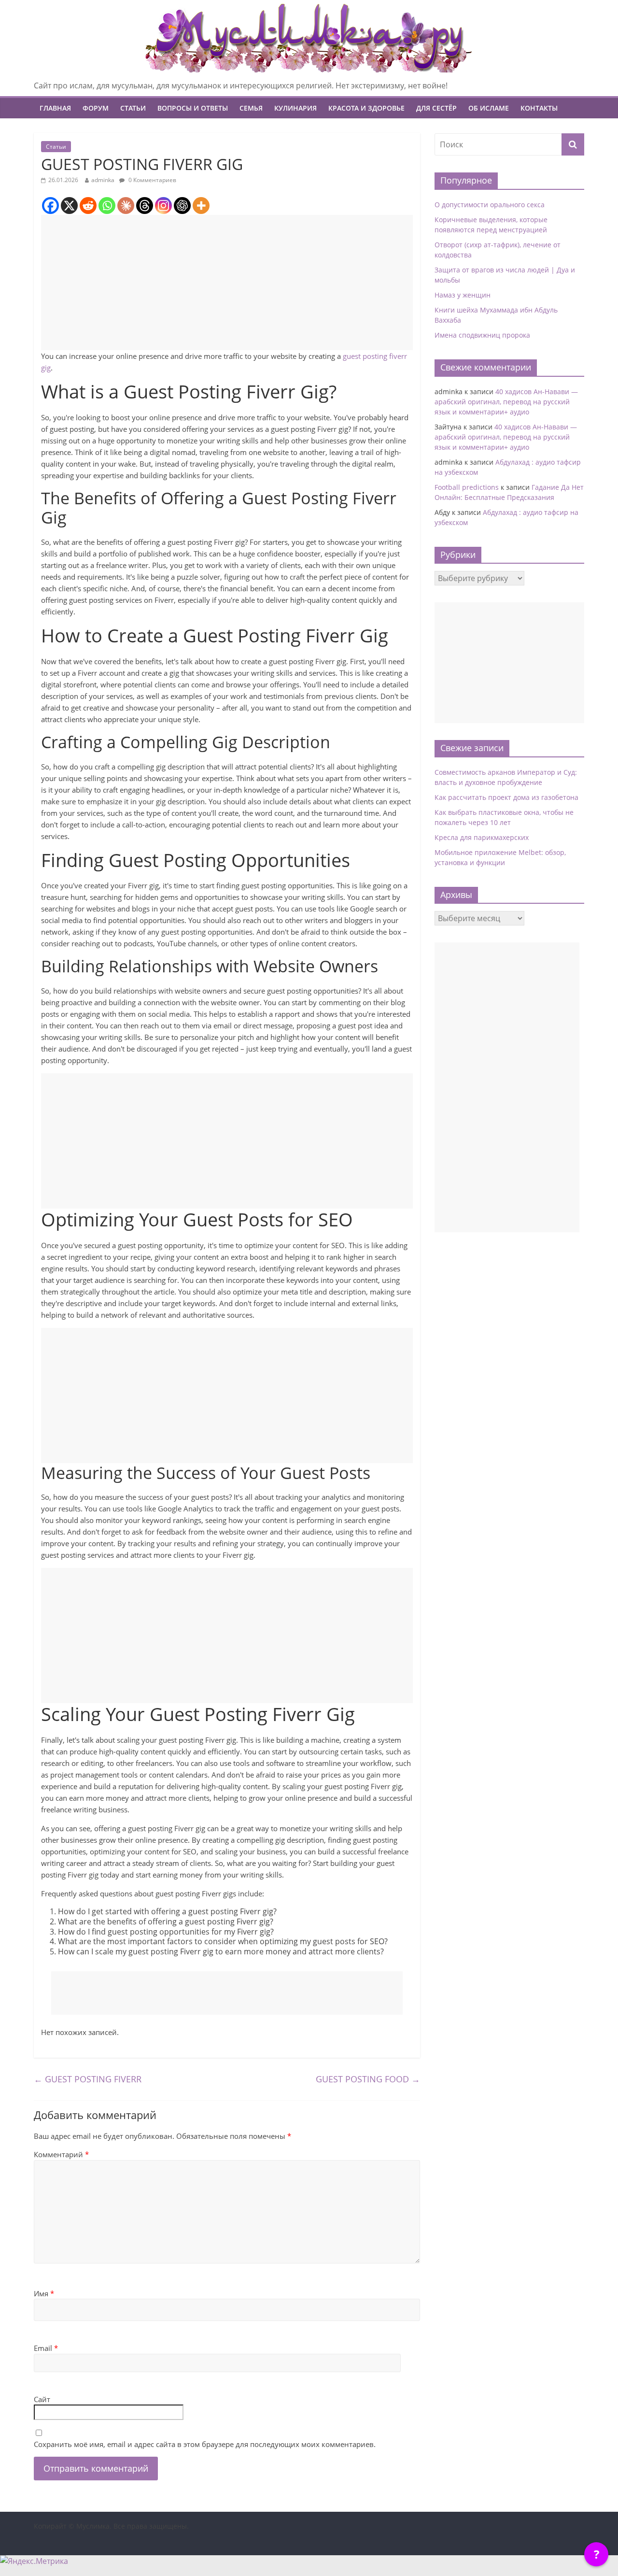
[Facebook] (50, 206)
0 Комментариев (152, 180)
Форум (96, 108)
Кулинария (295, 108)
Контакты (539, 108)
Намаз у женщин (463, 295)
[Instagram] (163, 206)
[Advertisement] (227, 283)
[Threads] (145, 206)
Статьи (133, 108)
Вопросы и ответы (193, 108)
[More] (201, 206)
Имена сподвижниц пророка (482, 335)
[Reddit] (88, 206)
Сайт (42, 2399)
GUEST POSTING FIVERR (88, 2079)
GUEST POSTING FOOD (368, 2079)
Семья (251, 108)
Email (46, 2348)
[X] (69, 206)
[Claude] (126, 206)
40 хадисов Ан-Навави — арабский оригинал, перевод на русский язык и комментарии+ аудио (506, 402)
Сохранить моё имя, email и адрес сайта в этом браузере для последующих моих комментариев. (205, 2444)
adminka (103, 180)
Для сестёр (436, 108)
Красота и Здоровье (366, 108)
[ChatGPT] (182, 206)
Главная (55, 108)
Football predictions (467, 487)
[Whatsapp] (107, 206)
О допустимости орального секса (490, 205)
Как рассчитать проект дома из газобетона (506, 797)
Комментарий (61, 2154)
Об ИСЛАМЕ (489, 108)
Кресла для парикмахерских (482, 837)
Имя (44, 2293)
